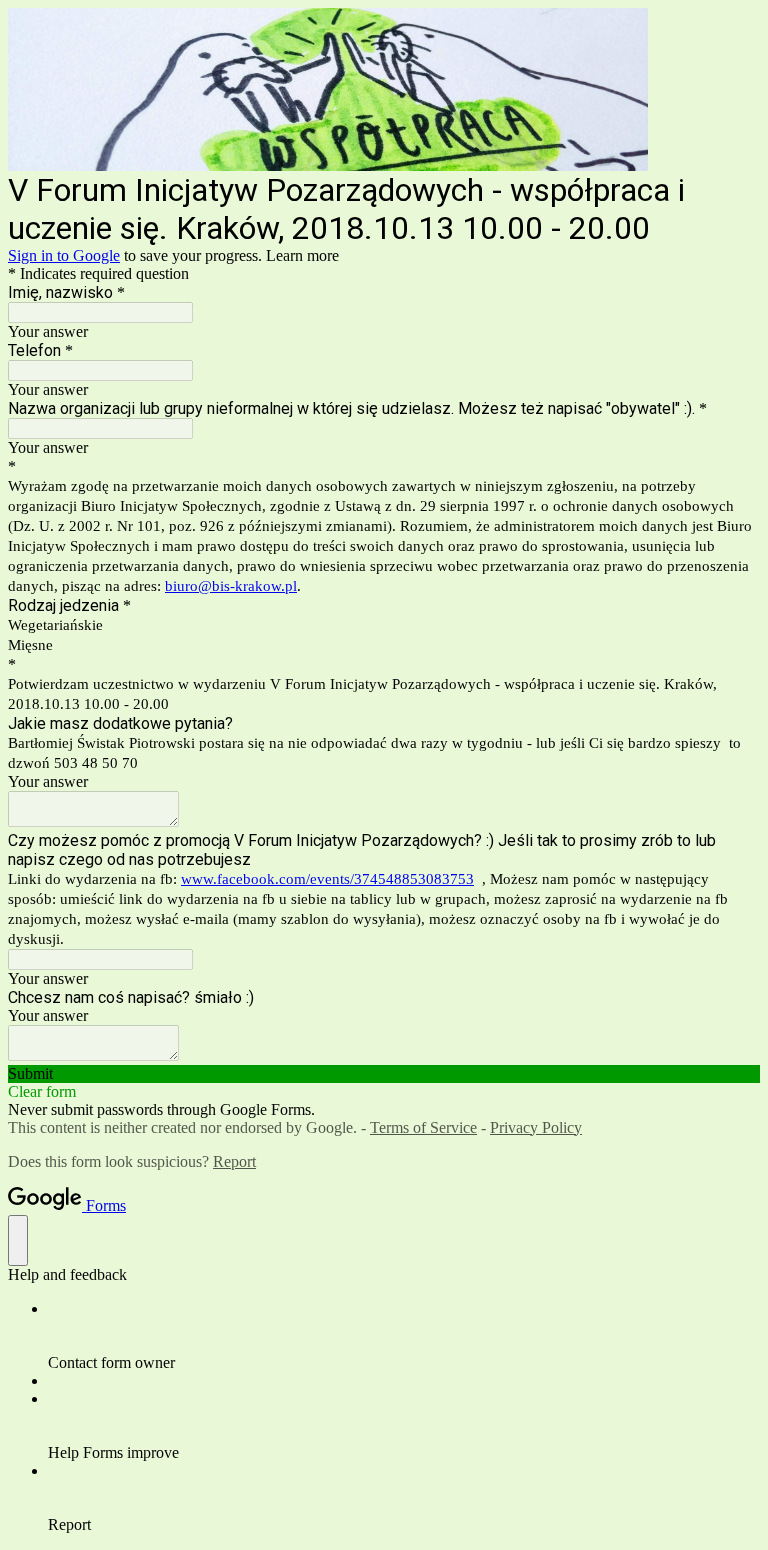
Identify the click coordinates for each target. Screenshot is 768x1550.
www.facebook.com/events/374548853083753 (327, 879)
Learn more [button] (302, 255)
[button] (384, 1074)
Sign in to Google (64, 255)
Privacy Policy (536, 1127)
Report (234, 1161)
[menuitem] (404, 1336)
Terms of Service (423, 1127)
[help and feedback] (18, 1240)
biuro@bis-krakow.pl (231, 586)
